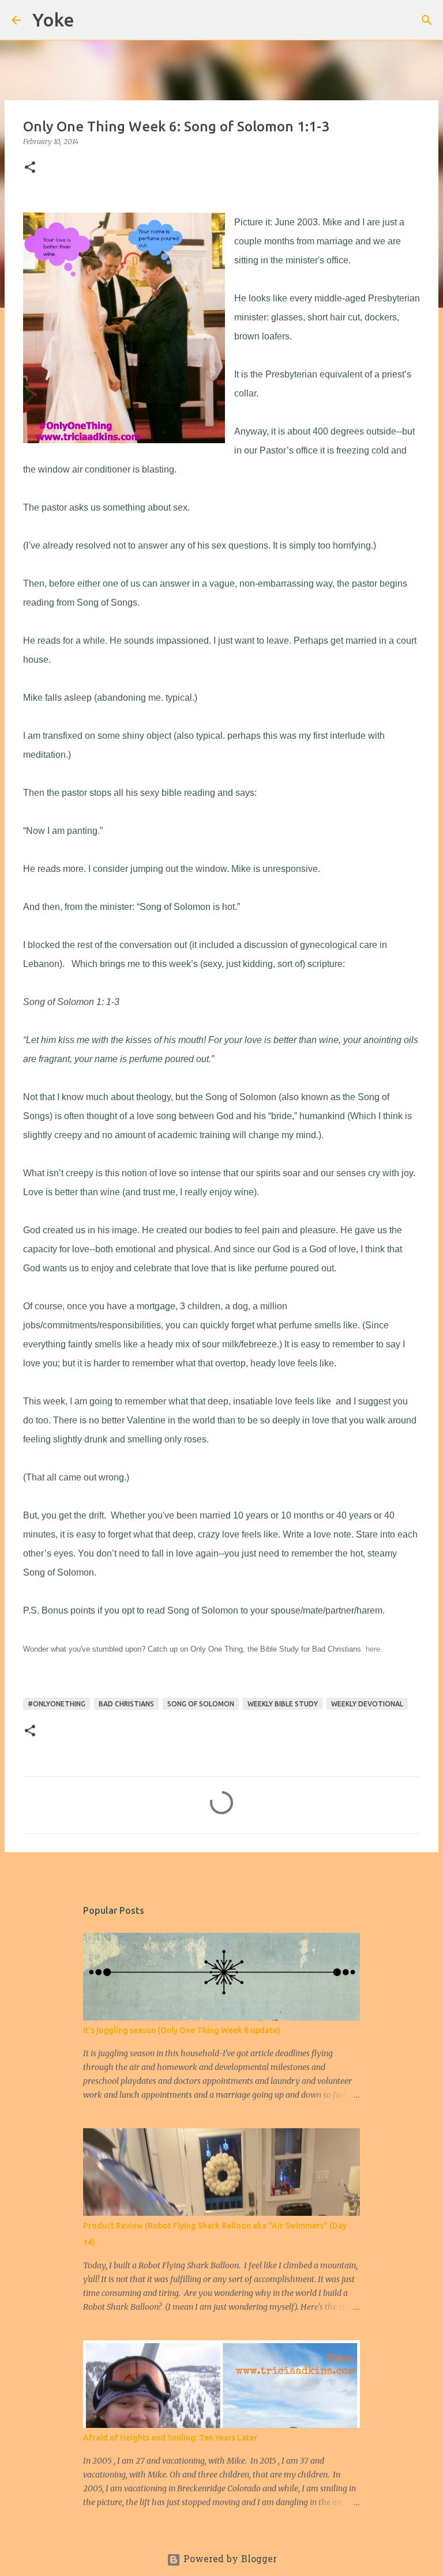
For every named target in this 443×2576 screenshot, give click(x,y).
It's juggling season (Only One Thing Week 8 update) (182, 2030)
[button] (30, 168)
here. (374, 1649)
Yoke (53, 20)
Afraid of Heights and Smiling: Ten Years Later (170, 2438)
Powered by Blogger (229, 2560)
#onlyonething (57, 1704)
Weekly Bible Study (283, 1704)
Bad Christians (126, 1704)
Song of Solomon (201, 1704)
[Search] (91, 20)
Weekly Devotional (367, 1704)
